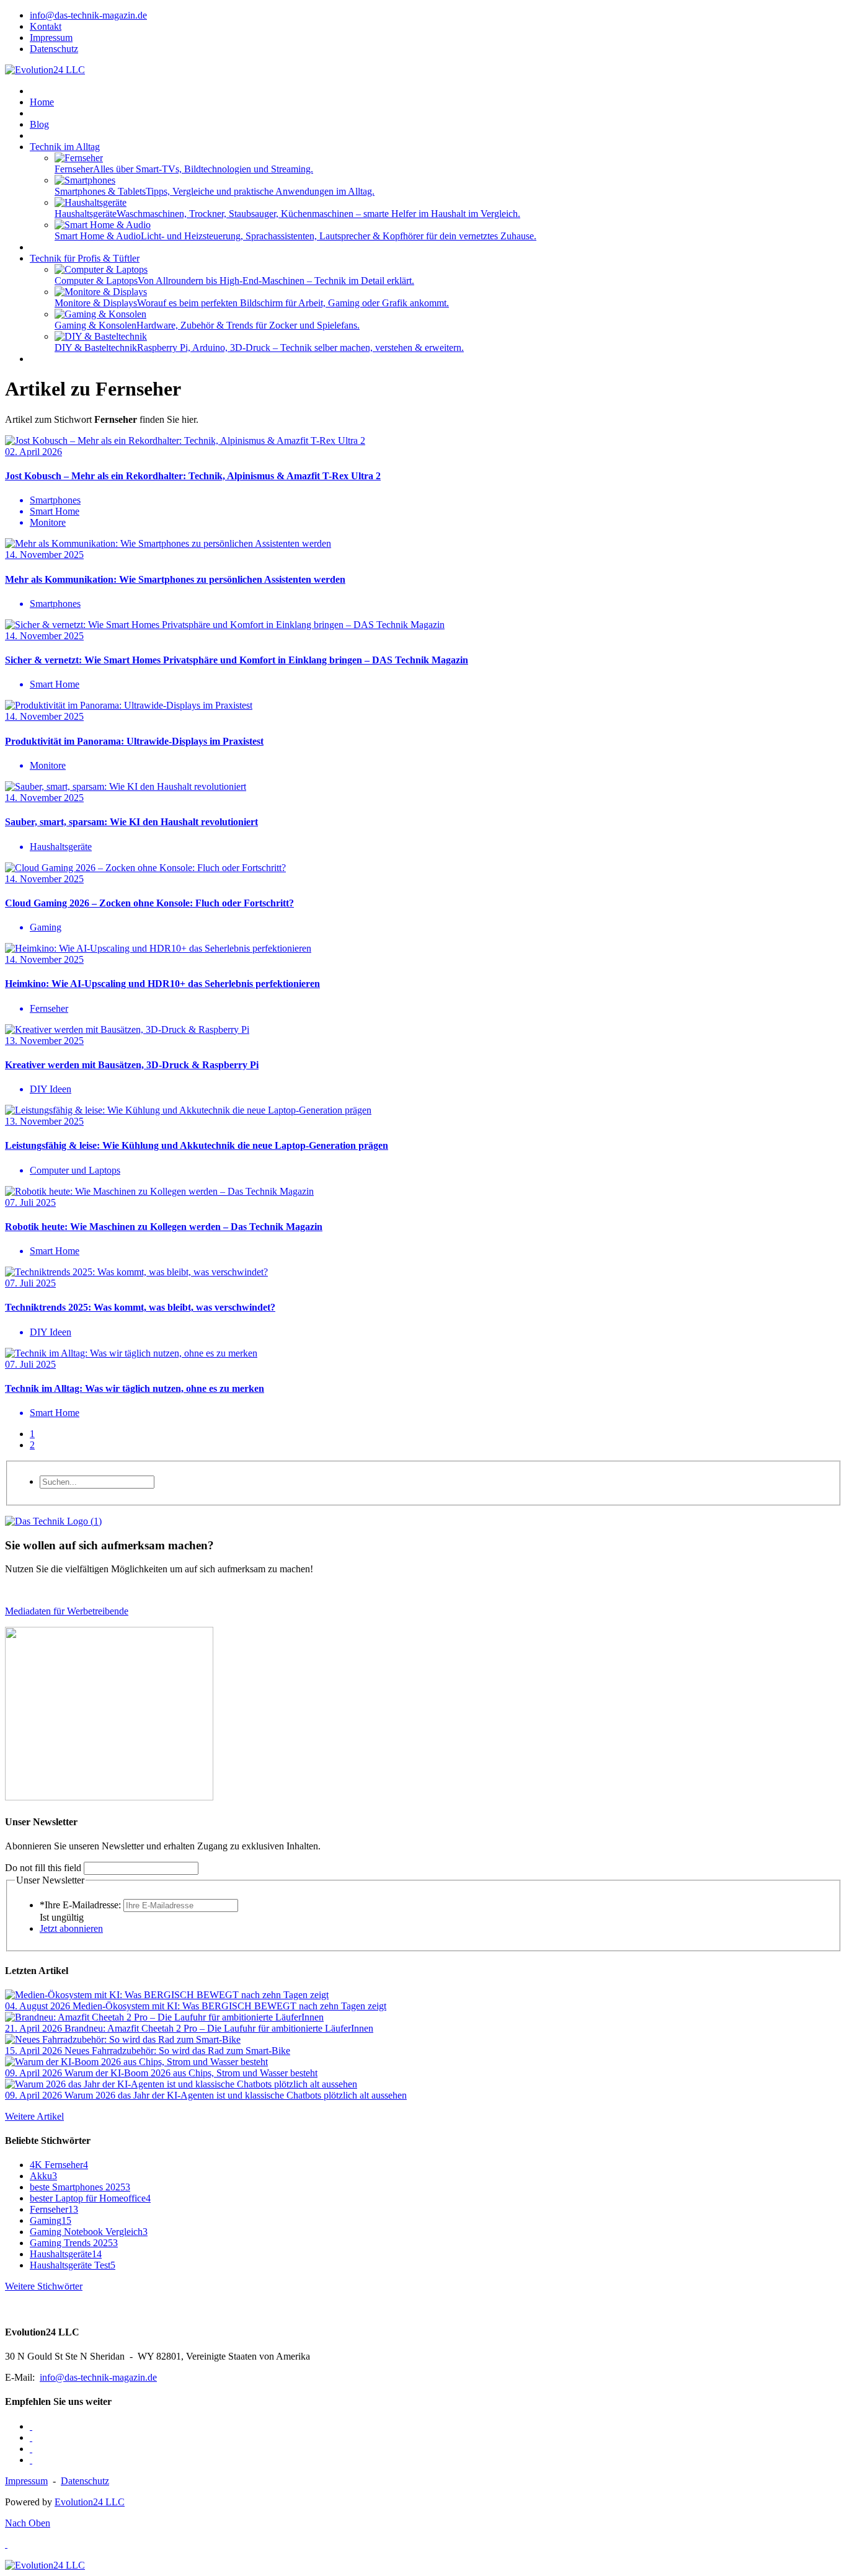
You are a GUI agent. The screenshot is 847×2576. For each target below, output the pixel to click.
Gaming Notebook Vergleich (89, 2232)
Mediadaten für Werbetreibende (67, 1611)
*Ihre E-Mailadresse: (80, 1905)
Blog (39, 124)
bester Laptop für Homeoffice (90, 2198)
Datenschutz (85, 2481)
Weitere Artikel (34, 2116)
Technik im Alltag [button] (65, 147)
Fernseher (54, 2209)
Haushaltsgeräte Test (73, 2265)
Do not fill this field (43, 1868)
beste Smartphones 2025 (80, 2187)
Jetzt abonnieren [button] (71, 1928)
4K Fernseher (59, 2165)
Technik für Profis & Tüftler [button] (85, 258)
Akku (43, 2176)
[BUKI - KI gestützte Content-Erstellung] (109, 1797)
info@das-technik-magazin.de (98, 2377)
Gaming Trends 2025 (74, 2243)
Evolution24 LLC (90, 2502)
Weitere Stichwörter (44, 2286)
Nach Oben (28, 2523)
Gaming (51, 2220)
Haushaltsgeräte (66, 2254)
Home (42, 102)
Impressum (26, 2481)
